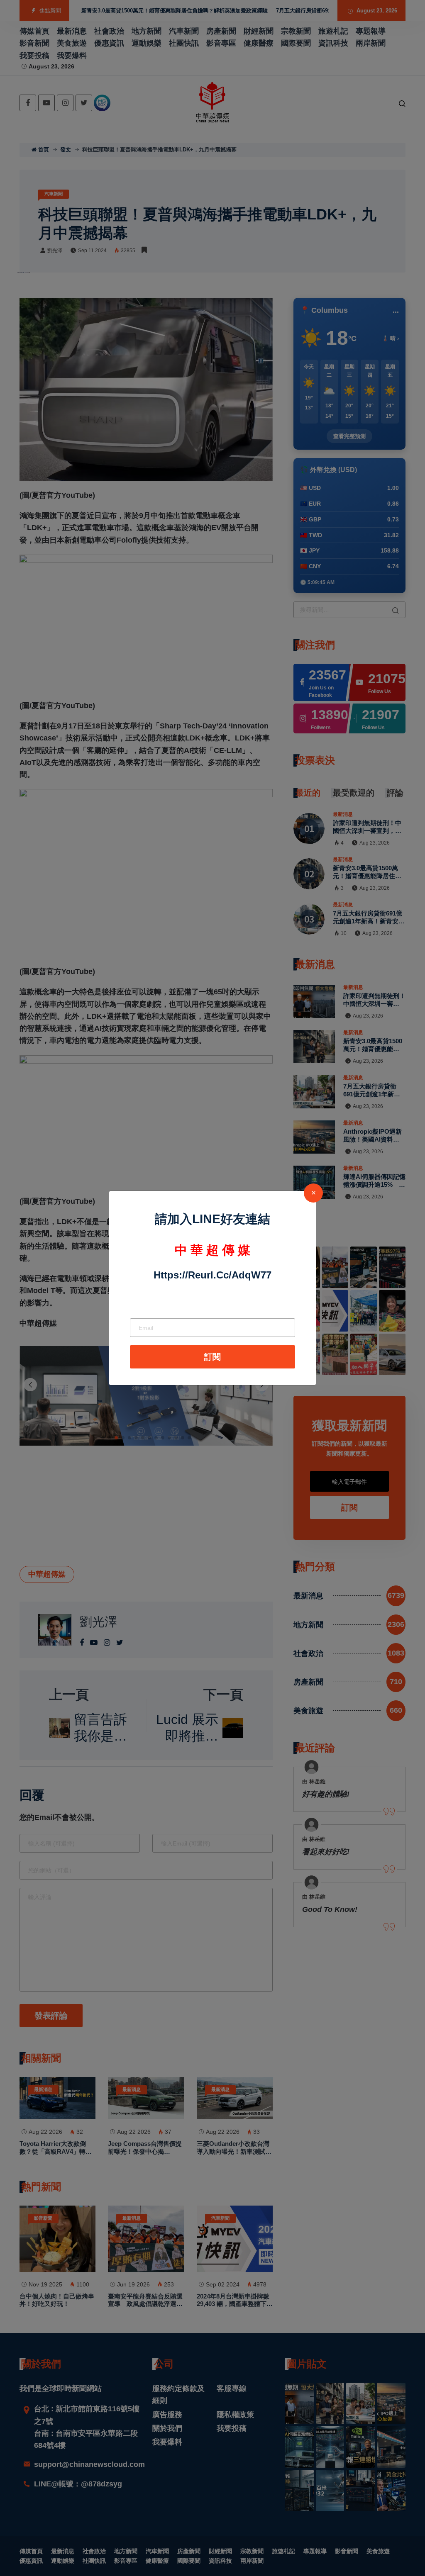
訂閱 (212, 1357)
